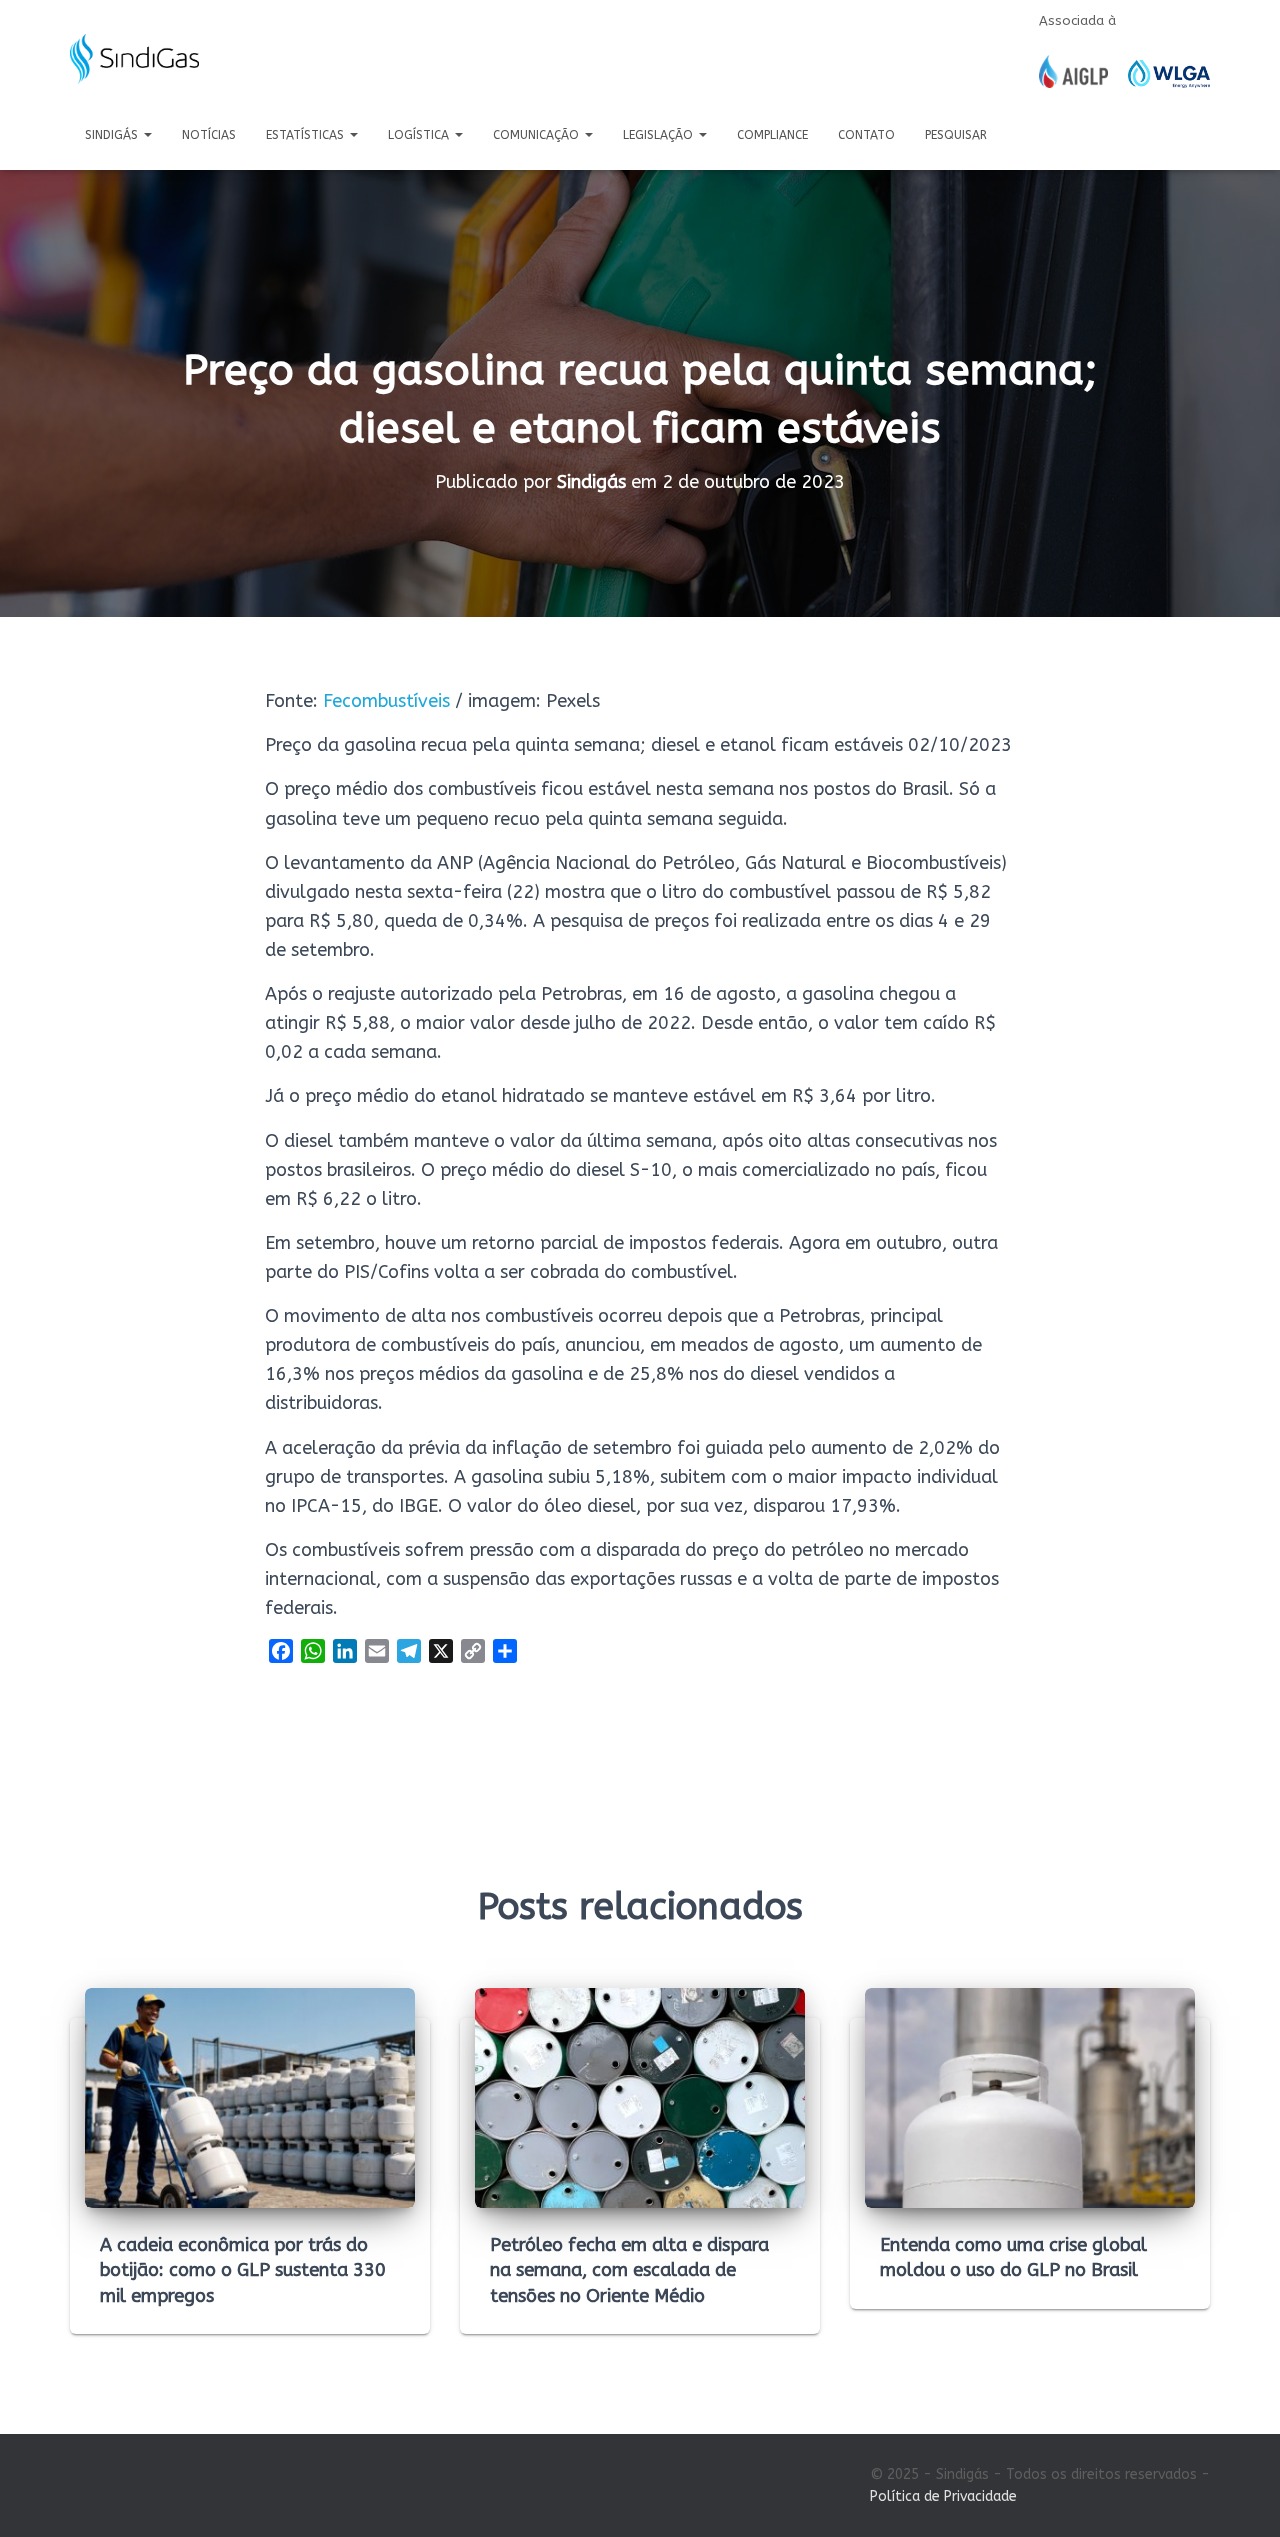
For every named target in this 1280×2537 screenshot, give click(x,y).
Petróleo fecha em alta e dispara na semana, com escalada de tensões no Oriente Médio (629, 2270)
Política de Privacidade (943, 2496)
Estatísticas (307, 135)
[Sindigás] (134, 59)
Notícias (209, 135)
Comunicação (538, 135)
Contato (866, 135)
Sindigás (113, 135)
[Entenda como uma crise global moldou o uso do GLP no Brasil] (1030, 2097)
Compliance (772, 135)
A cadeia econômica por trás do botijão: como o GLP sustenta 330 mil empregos (243, 2270)
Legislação (660, 135)
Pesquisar (956, 135)
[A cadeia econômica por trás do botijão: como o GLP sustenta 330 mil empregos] (250, 2097)
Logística (420, 135)
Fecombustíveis (386, 701)
